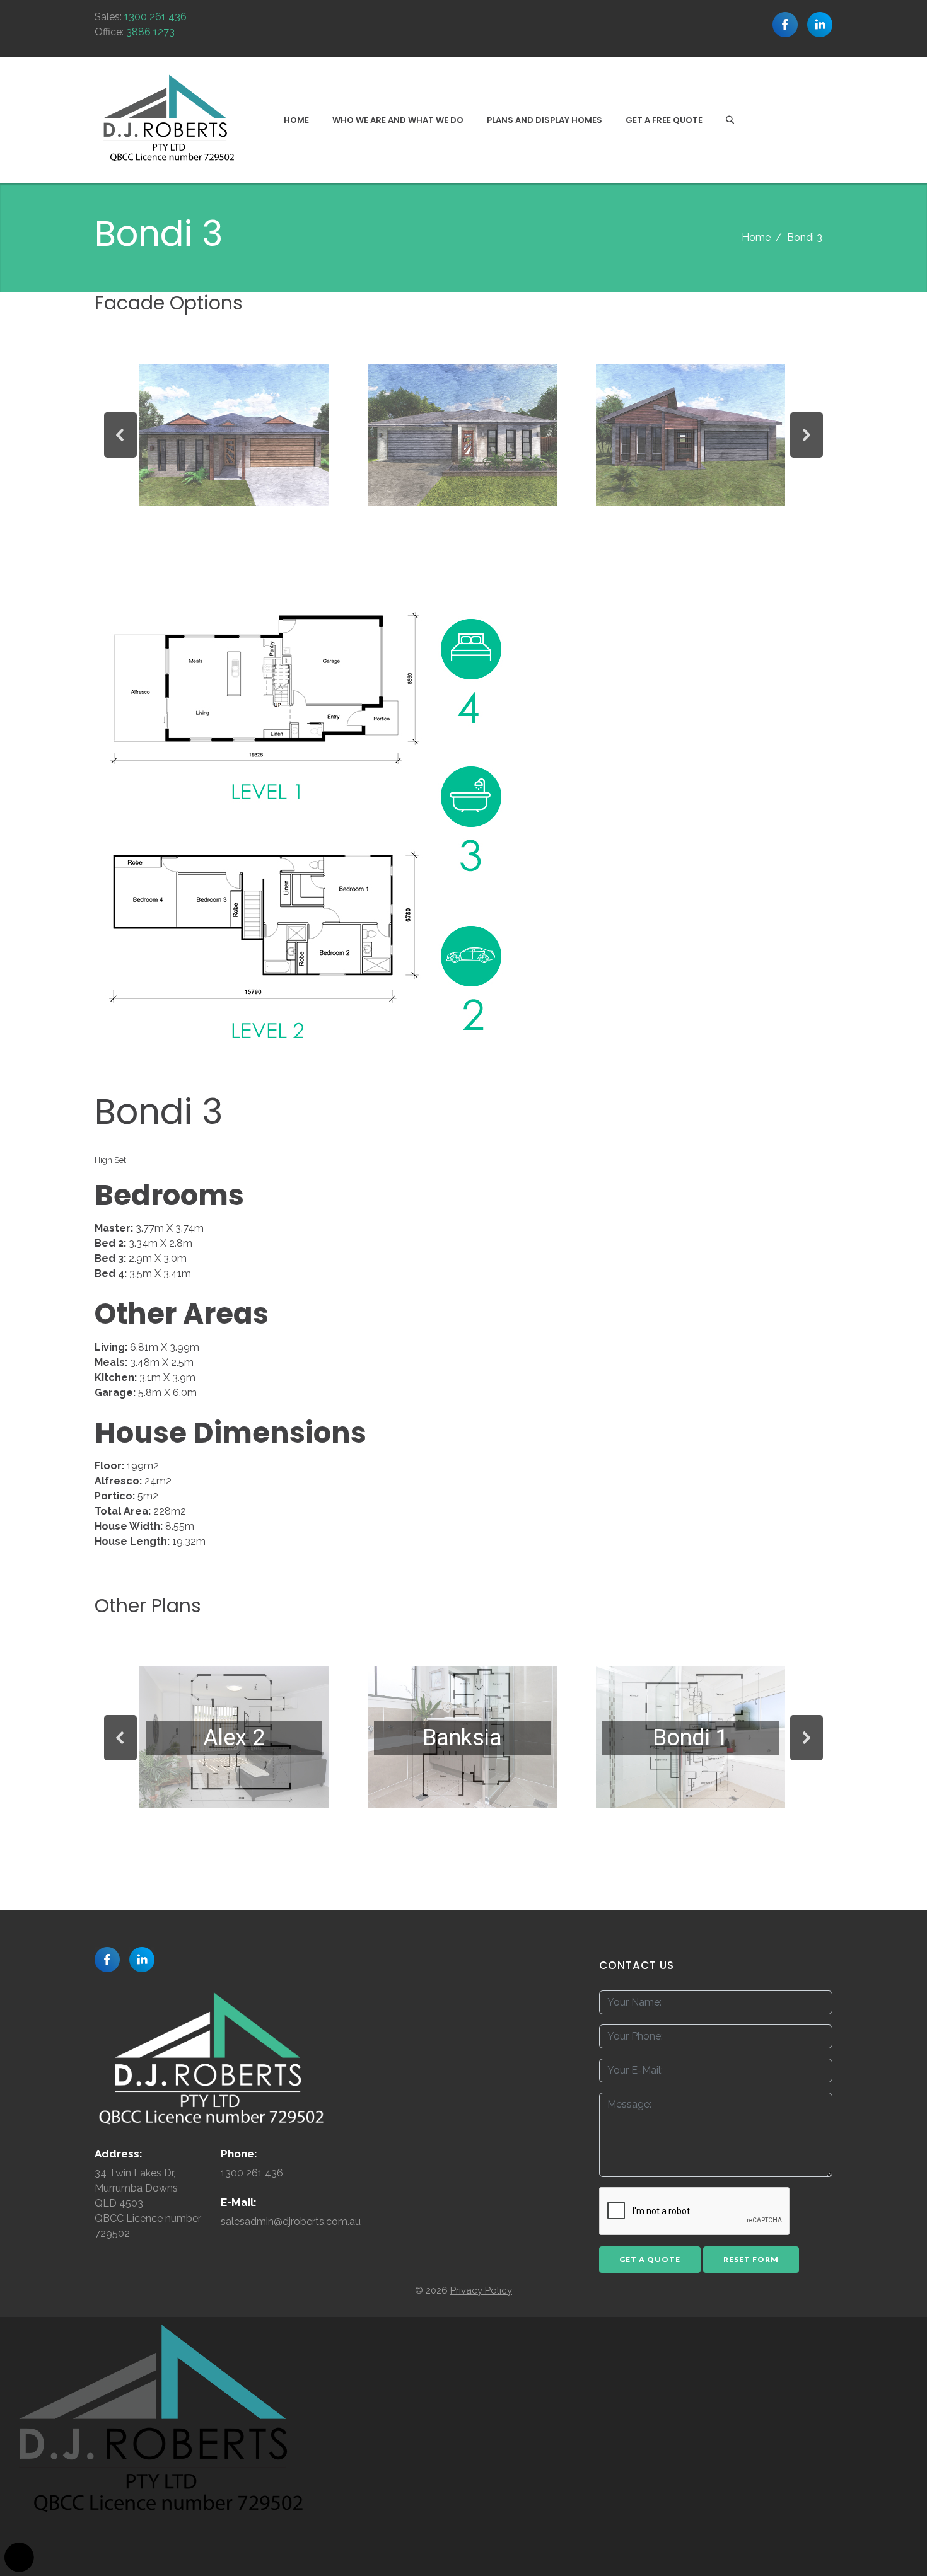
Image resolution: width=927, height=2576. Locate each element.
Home (296, 120)
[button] (120, 435)
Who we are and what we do (398, 120)
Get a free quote (664, 120)
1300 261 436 (155, 17)
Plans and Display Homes (545, 120)
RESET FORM (751, 2259)
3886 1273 (150, 32)
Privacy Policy (481, 2290)
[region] (463, 435)
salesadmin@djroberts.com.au (291, 2221)
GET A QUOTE (650, 2259)
